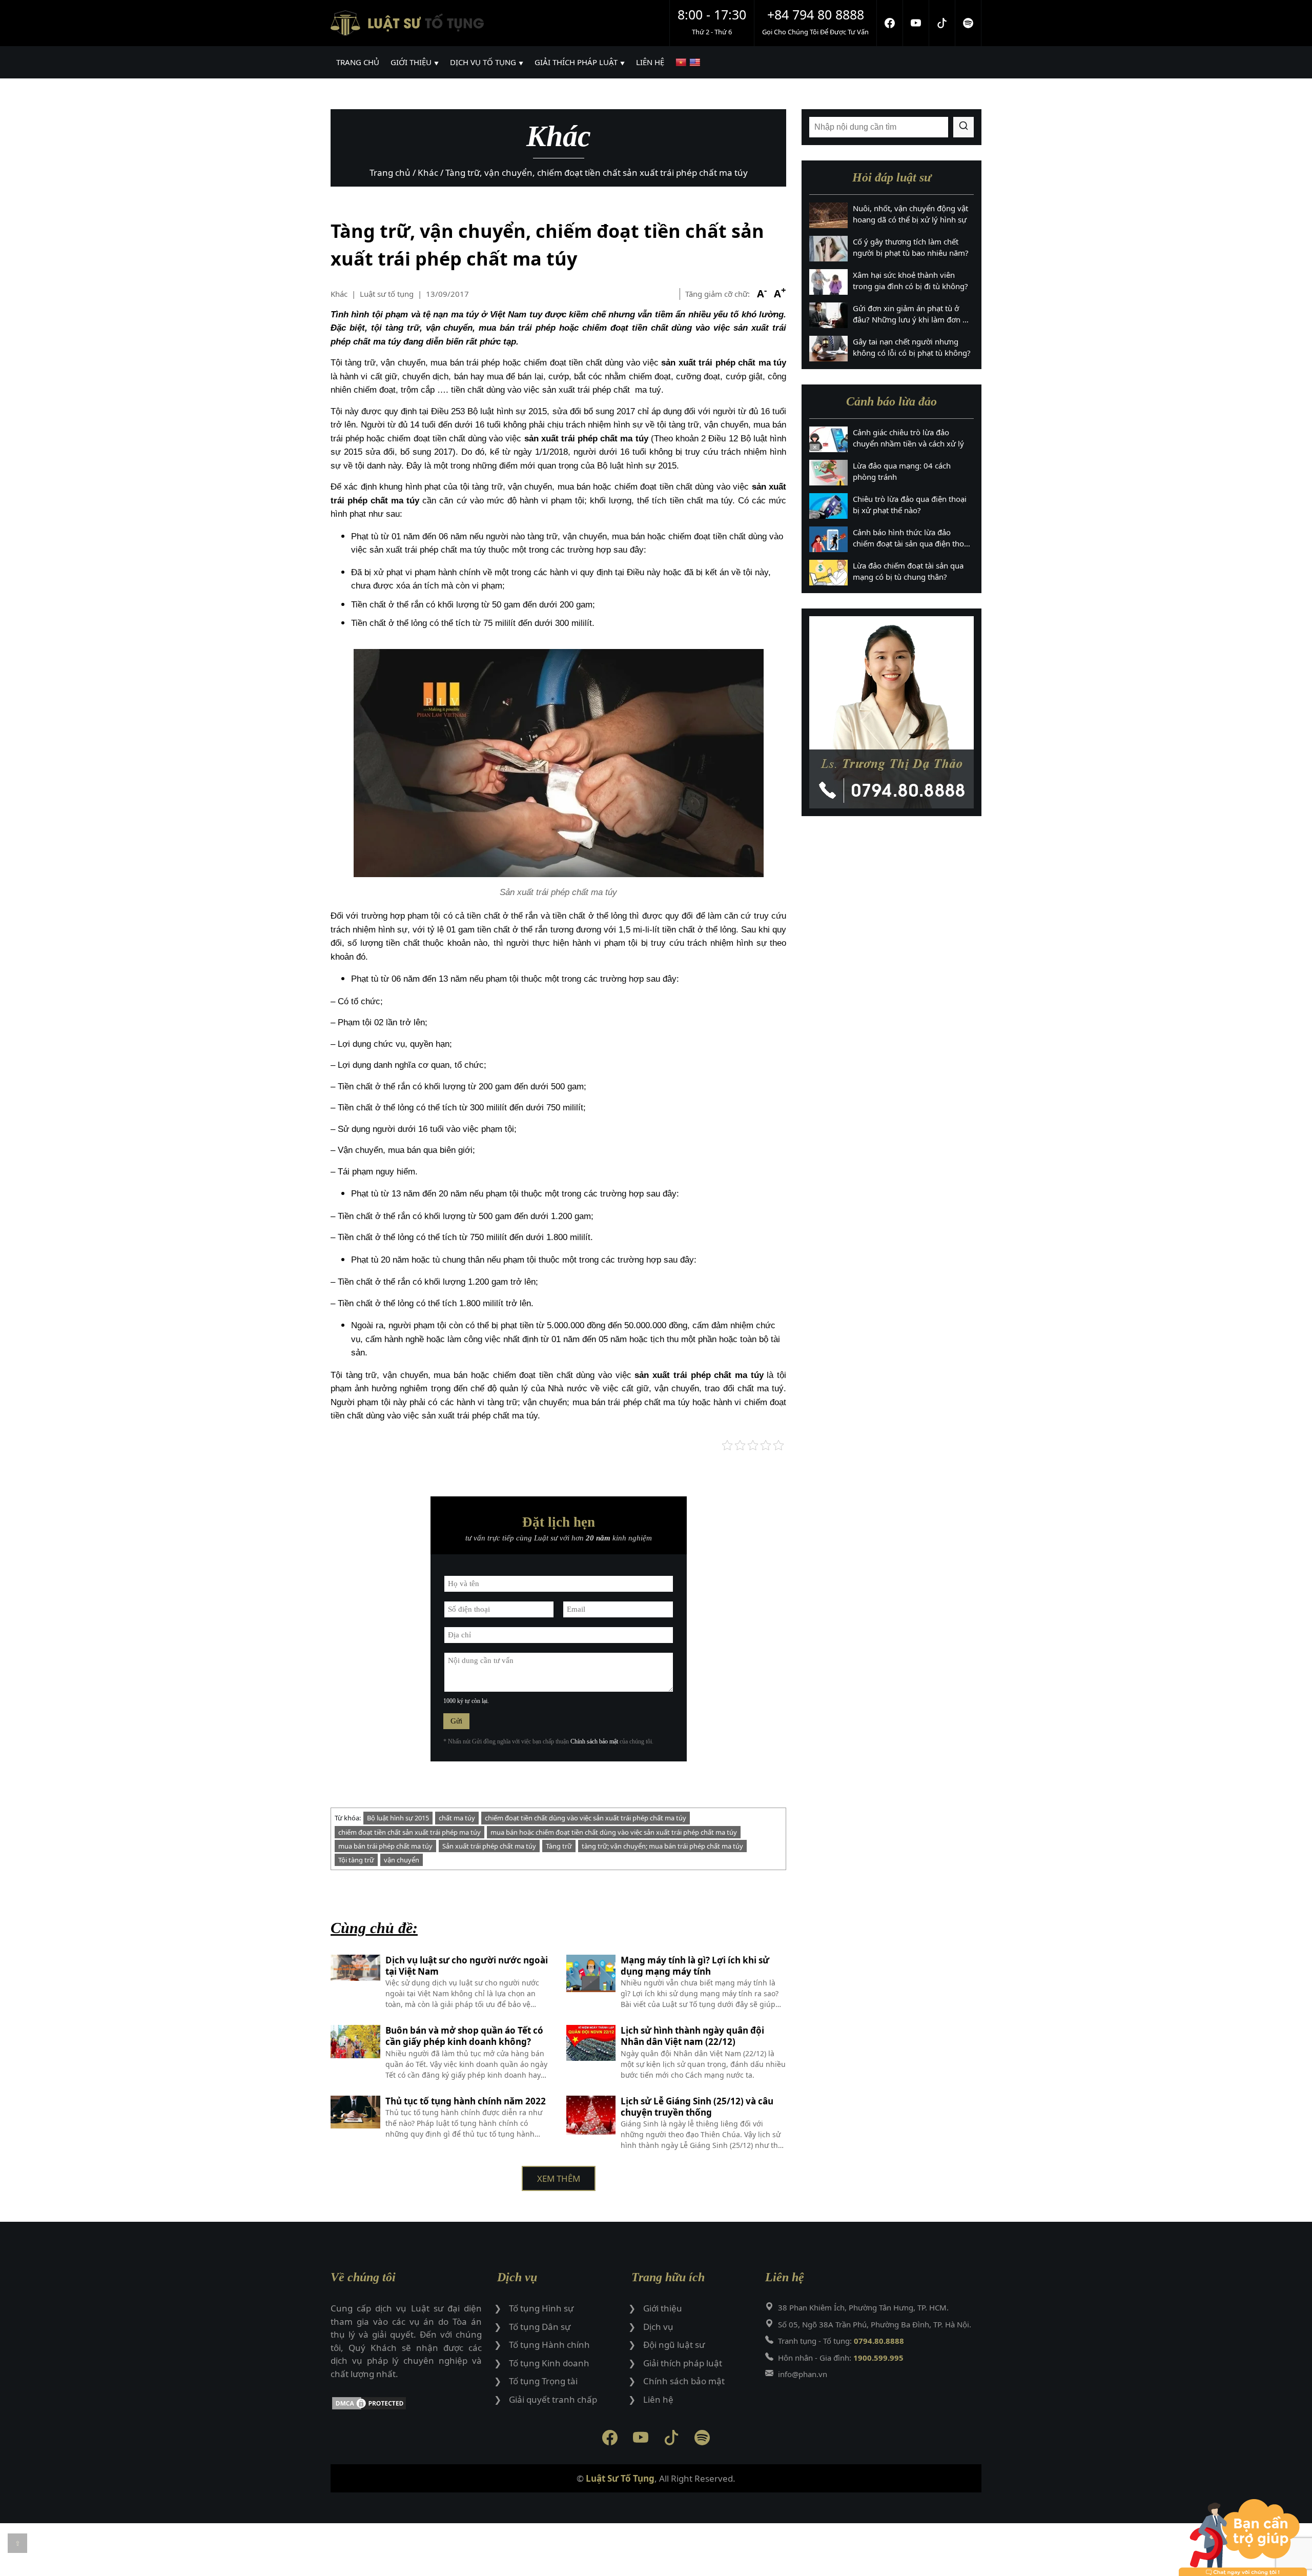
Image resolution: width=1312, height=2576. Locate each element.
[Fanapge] (890, 23)
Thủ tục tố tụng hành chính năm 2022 (466, 2101)
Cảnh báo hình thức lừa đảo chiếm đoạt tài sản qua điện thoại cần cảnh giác (911, 538)
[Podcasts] (968, 23)
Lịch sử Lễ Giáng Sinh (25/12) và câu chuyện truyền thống (697, 2107)
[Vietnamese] (682, 62)
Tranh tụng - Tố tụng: (841, 2341)
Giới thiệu (663, 2308)
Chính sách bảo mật (594, 1741)
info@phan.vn (803, 2374)
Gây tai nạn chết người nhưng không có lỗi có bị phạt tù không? (912, 347)
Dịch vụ (658, 2327)
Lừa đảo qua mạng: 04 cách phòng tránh (902, 471)
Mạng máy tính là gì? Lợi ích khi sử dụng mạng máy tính (695, 1966)
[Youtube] (916, 23)
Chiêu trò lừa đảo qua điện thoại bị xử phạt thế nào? (910, 505)
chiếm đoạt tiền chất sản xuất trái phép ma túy (409, 1832)
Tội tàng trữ (356, 1860)
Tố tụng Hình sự (541, 2308)
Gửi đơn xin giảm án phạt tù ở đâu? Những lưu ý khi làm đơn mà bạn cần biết (913, 314)
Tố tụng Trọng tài (543, 2381)
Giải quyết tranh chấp (553, 2399)
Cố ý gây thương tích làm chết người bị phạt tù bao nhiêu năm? (911, 247)
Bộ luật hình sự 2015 (398, 1818)
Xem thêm (559, 2178)
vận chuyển (402, 1860)
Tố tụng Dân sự (540, 2327)
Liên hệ (658, 2399)
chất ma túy (457, 1818)
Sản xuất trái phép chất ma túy (489, 1846)
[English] (696, 62)
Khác (339, 294)
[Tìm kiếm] (963, 127)
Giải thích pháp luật (683, 2363)
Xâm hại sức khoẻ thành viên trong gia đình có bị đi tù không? (910, 281)
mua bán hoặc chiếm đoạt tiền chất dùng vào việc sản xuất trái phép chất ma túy (614, 1832)
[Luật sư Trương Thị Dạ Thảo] (891, 712)
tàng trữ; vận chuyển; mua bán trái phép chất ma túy (662, 1846)
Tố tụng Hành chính (549, 2345)
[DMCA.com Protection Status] (406, 2405)
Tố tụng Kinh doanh (549, 2363)
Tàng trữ (559, 1846)
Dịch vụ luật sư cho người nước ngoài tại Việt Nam (467, 1966)
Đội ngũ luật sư (674, 2345)
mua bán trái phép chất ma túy (385, 1846)
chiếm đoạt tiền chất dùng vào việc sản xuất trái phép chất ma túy (586, 1818)
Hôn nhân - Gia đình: (841, 2358)
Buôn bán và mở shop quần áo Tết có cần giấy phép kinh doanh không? (464, 2036)
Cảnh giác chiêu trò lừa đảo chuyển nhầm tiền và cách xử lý (908, 438)
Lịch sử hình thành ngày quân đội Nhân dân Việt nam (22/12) (692, 2036)
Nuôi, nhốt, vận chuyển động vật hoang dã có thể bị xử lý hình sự (910, 214)
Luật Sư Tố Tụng (620, 2478)
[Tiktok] (942, 23)
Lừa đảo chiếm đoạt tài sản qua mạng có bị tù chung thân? (908, 571)
